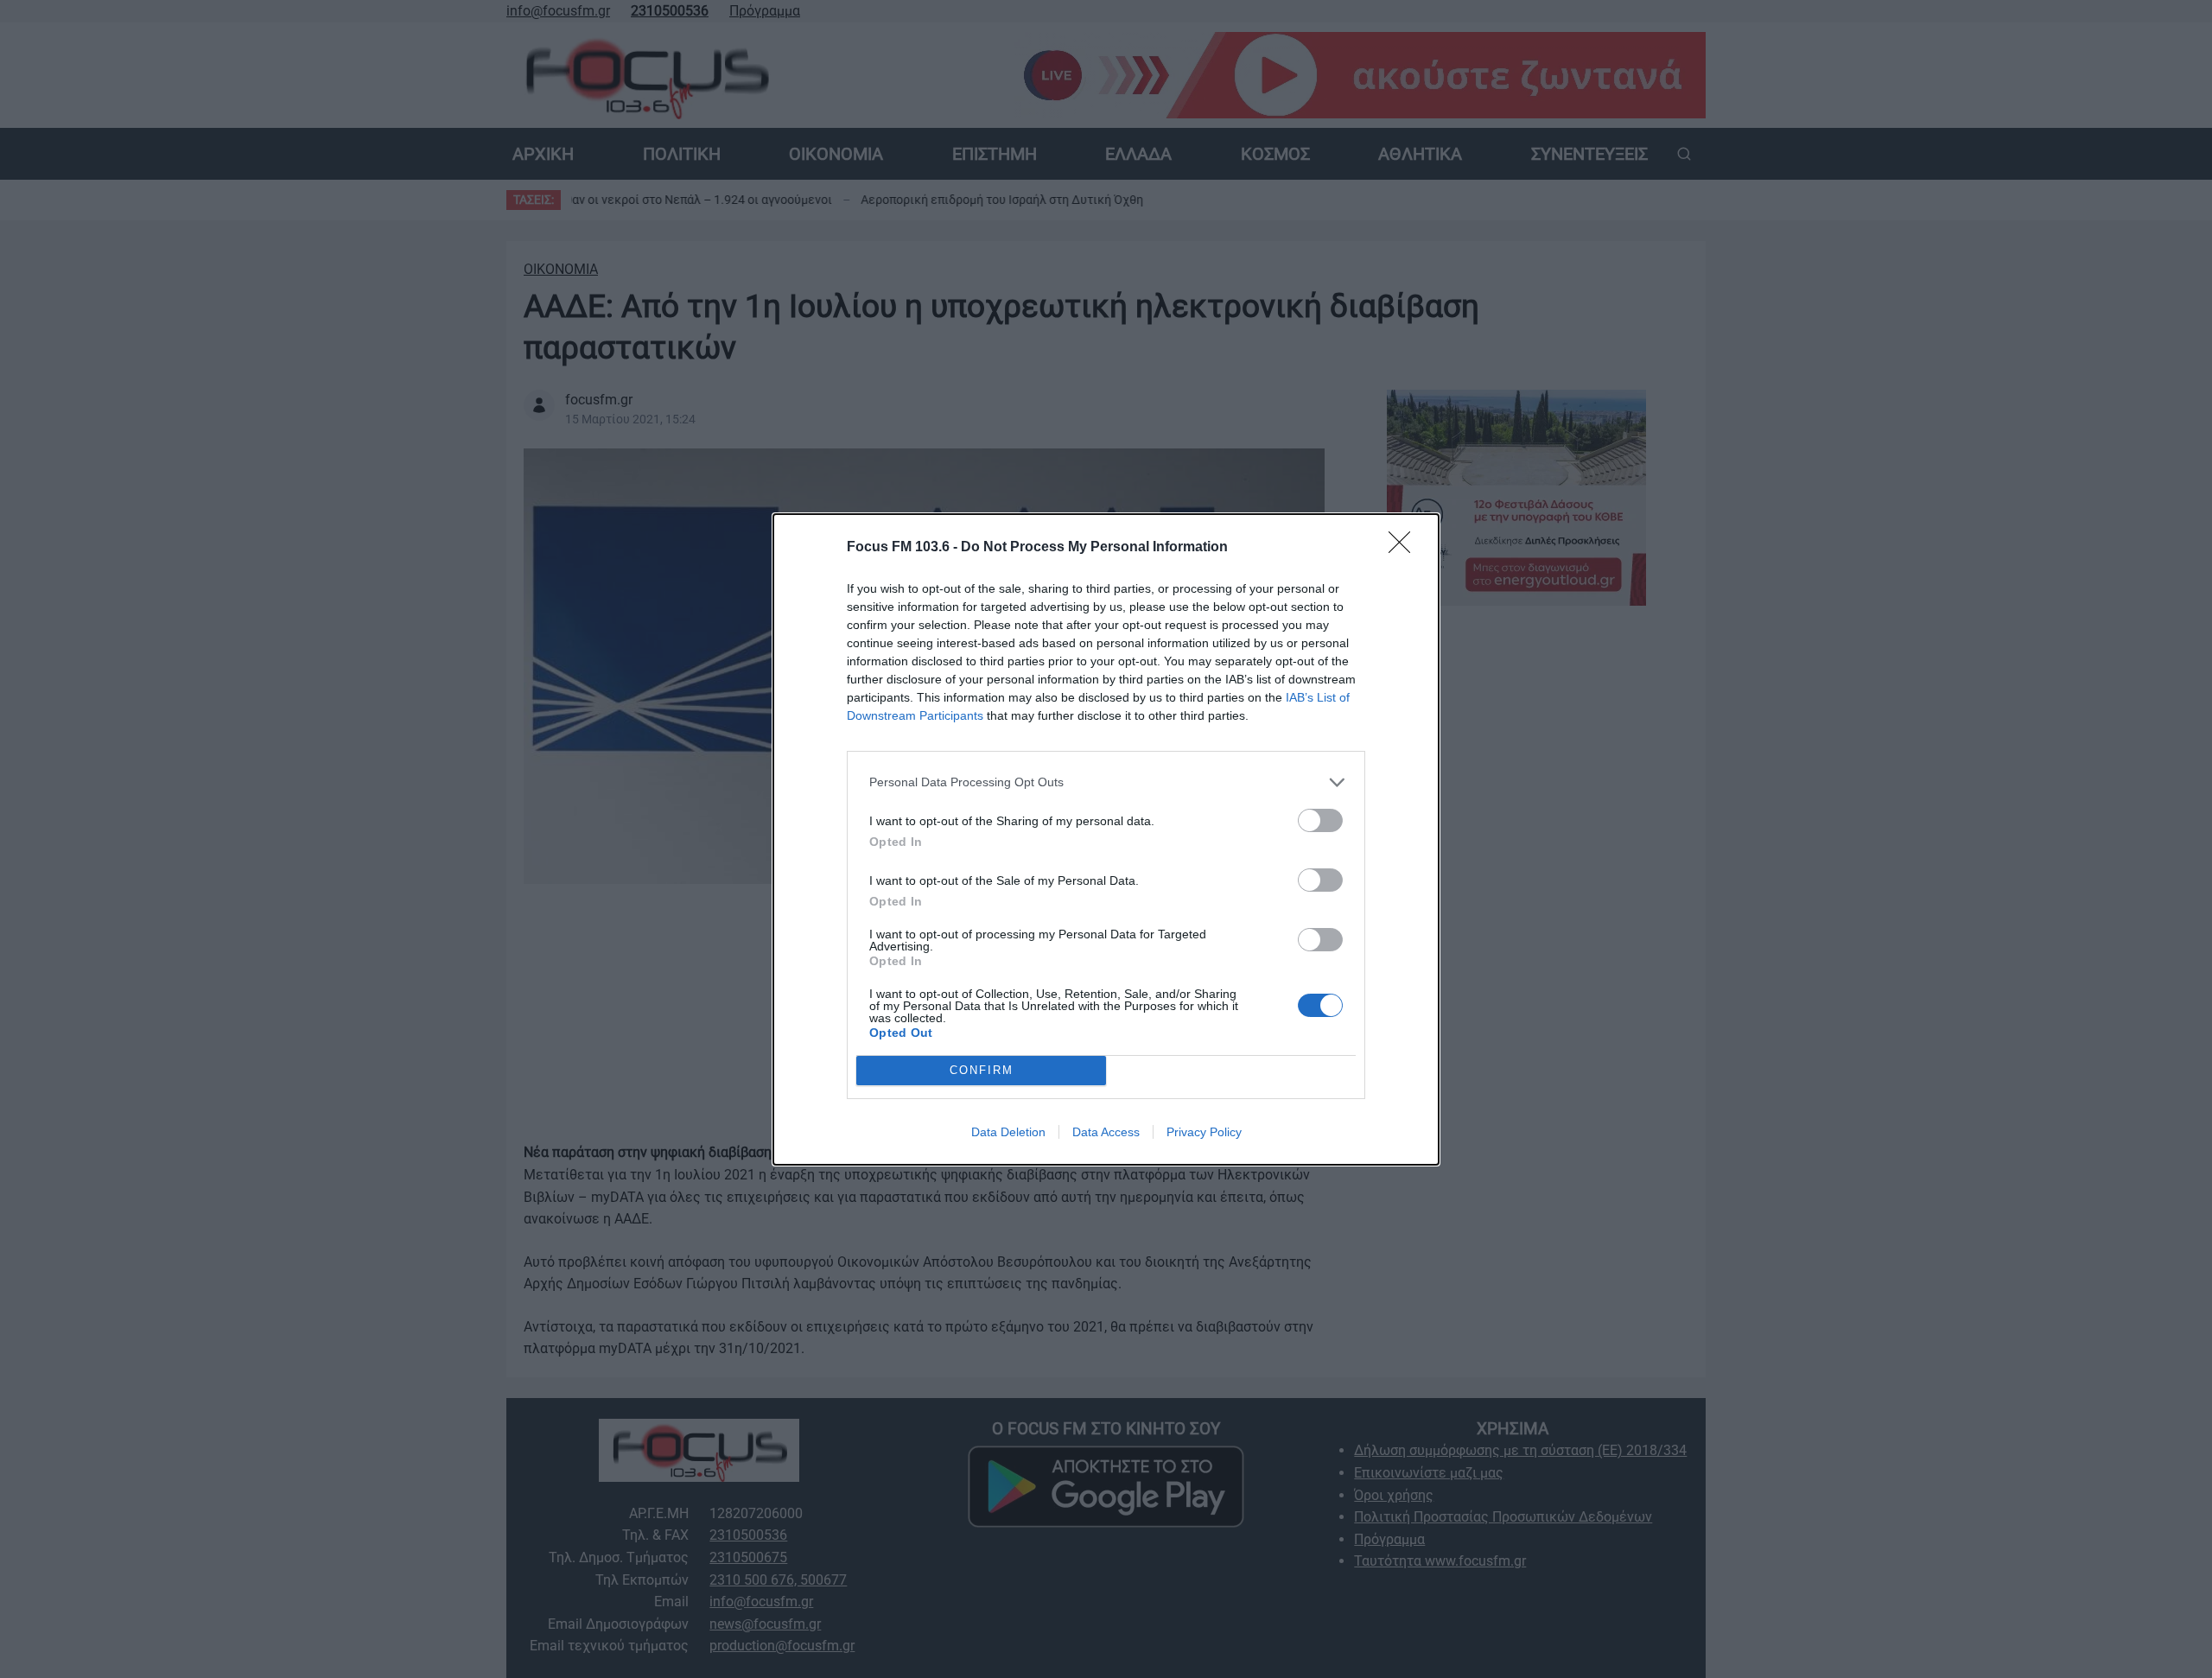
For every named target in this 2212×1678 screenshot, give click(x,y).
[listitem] (1106, 782)
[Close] (1405, 548)
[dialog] (1106, 839)
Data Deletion (1008, 1132)
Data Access (1106, 1132)
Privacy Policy (1204, 1132)
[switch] (1320, 820)
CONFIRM (982, 1070)
